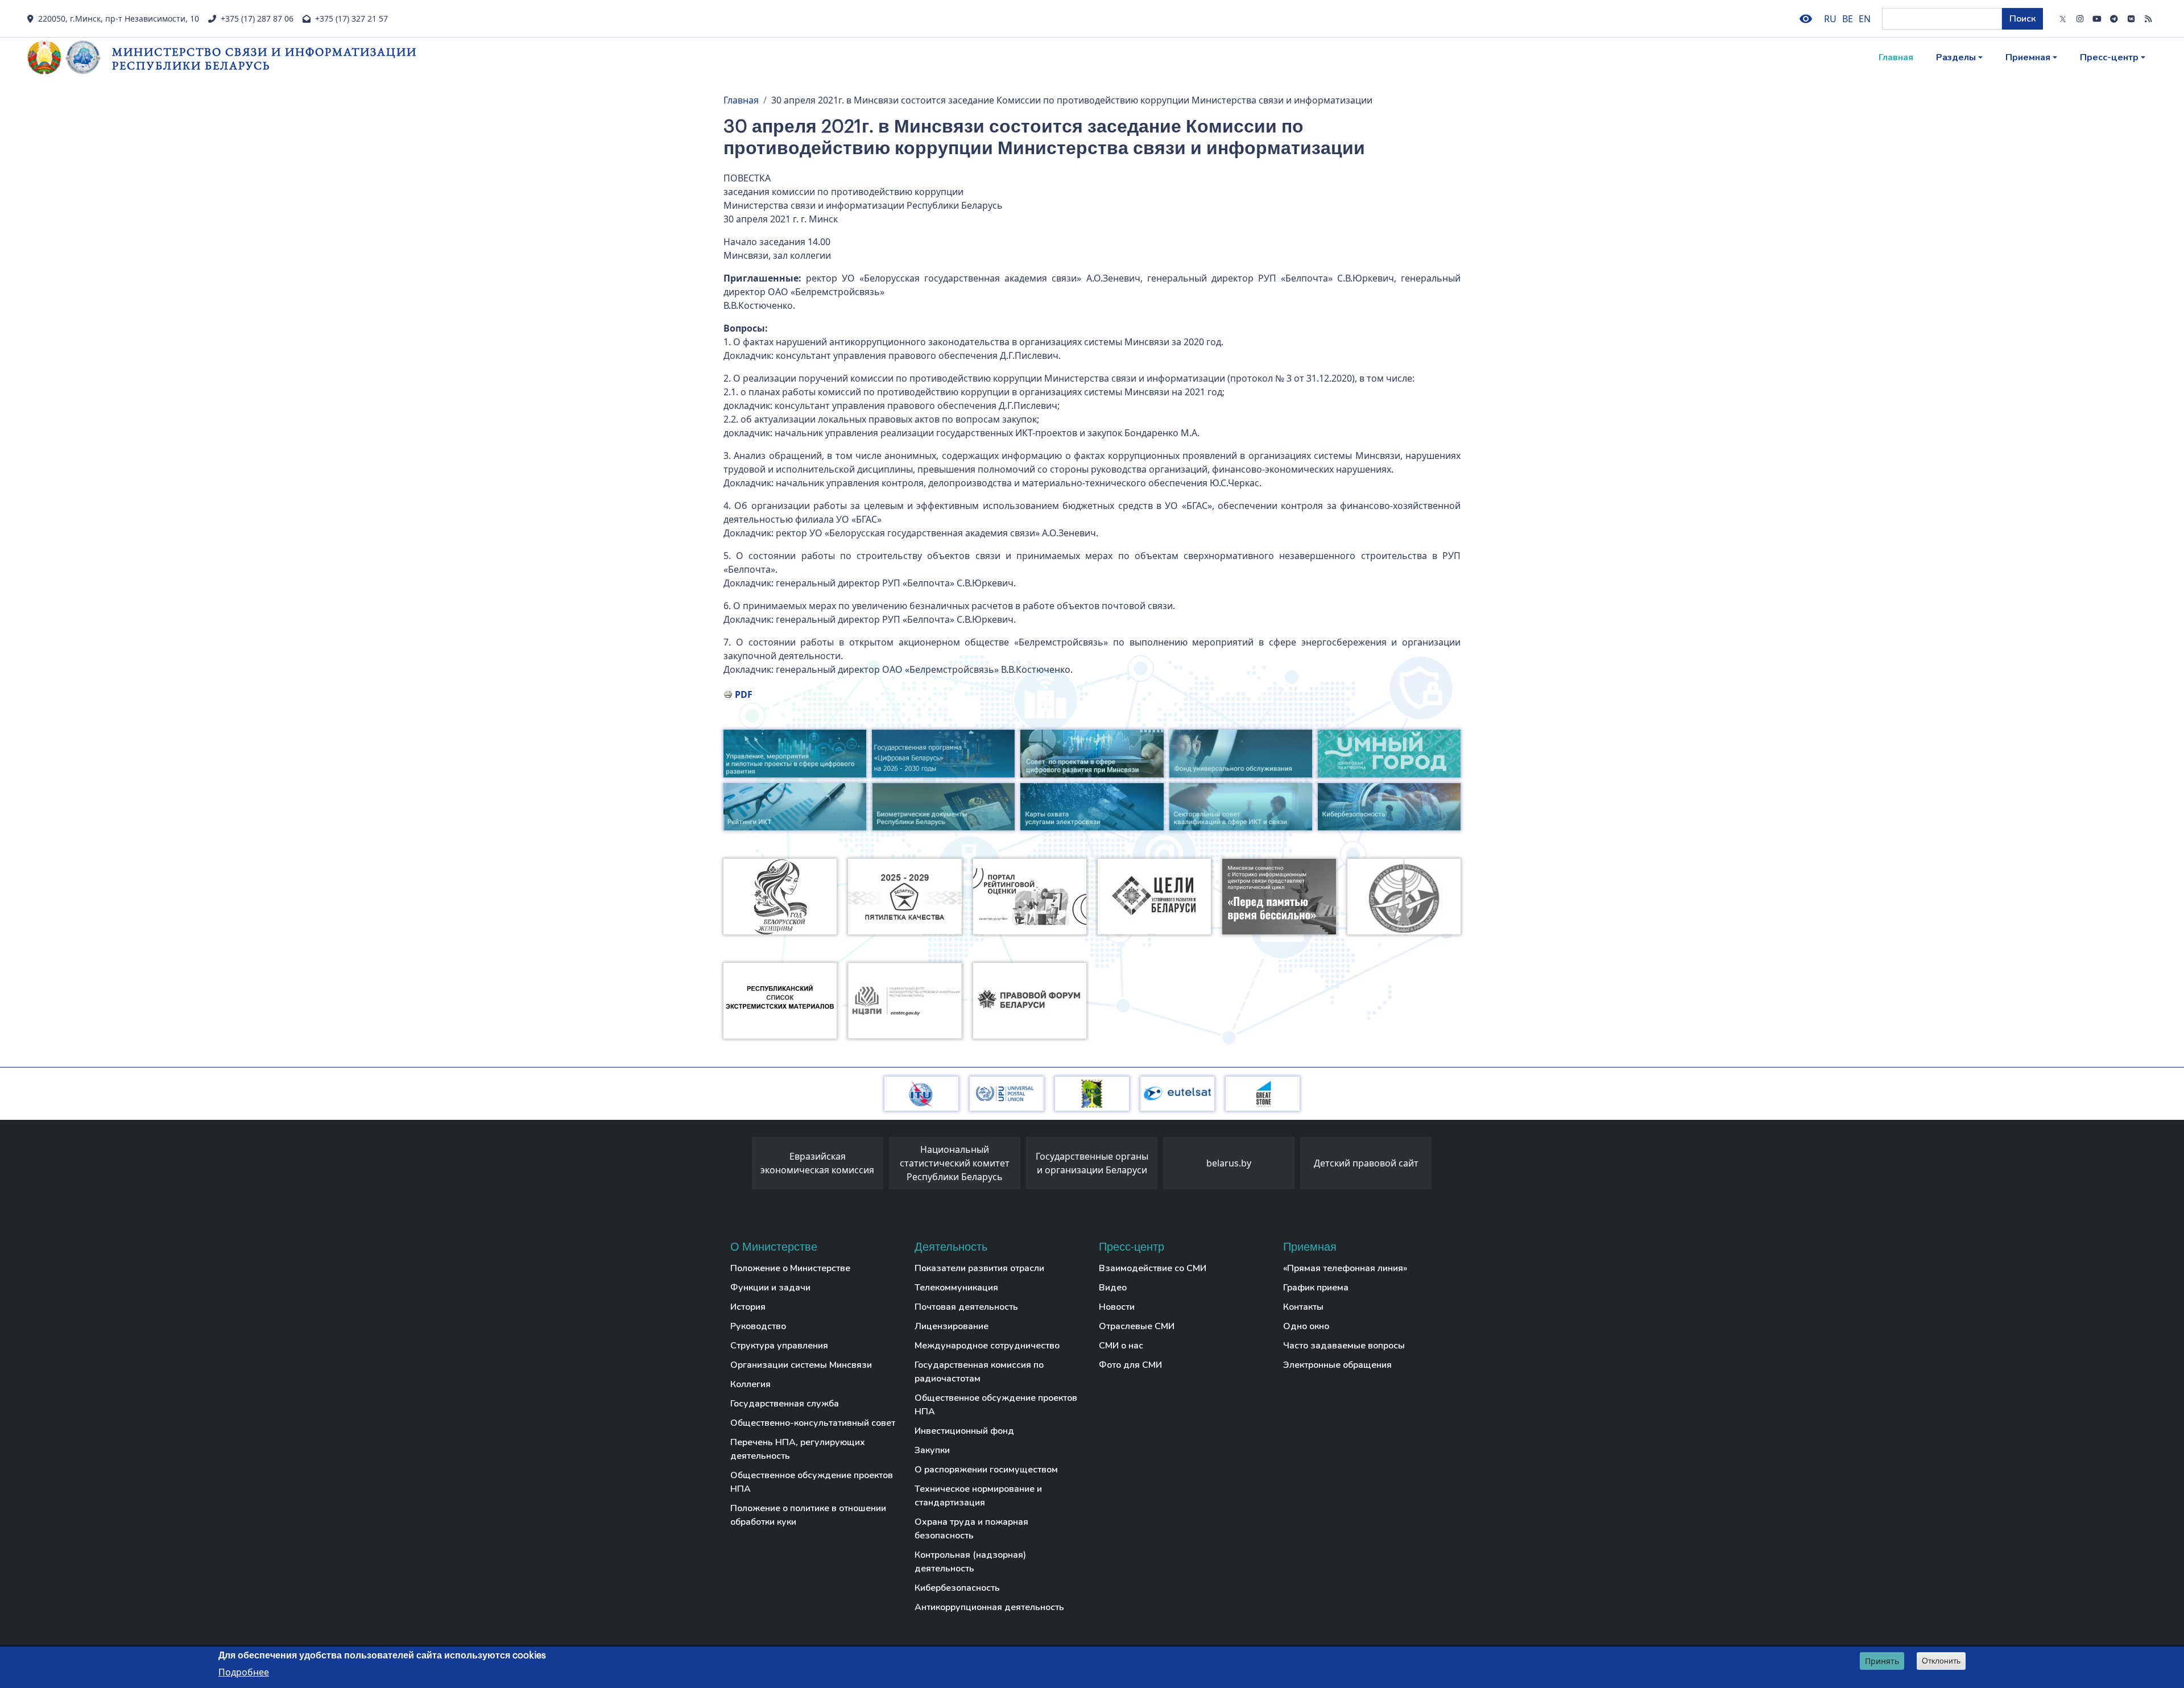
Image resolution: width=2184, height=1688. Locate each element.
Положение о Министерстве (790, 1268)
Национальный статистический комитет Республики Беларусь (955, 1163)
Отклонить (1941, 1661)
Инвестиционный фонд (964, 1431)
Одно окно (1306, 1326)
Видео (1113, 1288)
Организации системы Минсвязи (801, 1365)
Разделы (1956, 57)
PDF (744, 694)
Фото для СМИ (1130, 1365)
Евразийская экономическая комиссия (817, 1163)
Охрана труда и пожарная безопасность (971, 1529)
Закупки (932, 1450)
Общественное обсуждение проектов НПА (812, 1482)
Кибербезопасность (957, 1588)
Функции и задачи (770, 1288)
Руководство (758, 1326)
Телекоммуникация (956, 1288)
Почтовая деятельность (966, 1307)
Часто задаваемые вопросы (1344, 1346)
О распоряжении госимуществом (986, 1470)
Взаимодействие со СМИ (1153, 1268)
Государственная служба (785, 1404)
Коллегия (750, 1384)
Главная (1896, 57)
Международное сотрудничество (987, 1346)
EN (1865, 19)
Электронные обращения (1337, 1365)
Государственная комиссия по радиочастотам (979, 1372)
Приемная (2028, 57)
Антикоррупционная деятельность (989, 1607)
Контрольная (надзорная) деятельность (970, 1562)
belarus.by (1229, 1163)
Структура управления (779, 1346)
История (748, 1307)
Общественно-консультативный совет (813, 1423)
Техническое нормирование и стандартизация (978, 1496)
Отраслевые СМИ (1137, 1326)
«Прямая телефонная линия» (1345, 1268)
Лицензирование (952, 1326)
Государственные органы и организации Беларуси (1092, 1163)
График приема (1316, 1288)
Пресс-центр (2109, 57)
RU (1830, 19)
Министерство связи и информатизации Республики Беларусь (264, 58)
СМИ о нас (1121, 1346)
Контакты (1303, 1307)
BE (1848, 19)
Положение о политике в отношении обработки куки (808, 1515)
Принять (1882, 1661)
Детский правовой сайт (1366, 1163)
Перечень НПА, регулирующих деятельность (798, 1449)
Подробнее (244, 1672)
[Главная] (70, 57)
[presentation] (741, 1166)
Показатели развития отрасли (979, 1268)
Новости (1117, 1307)
